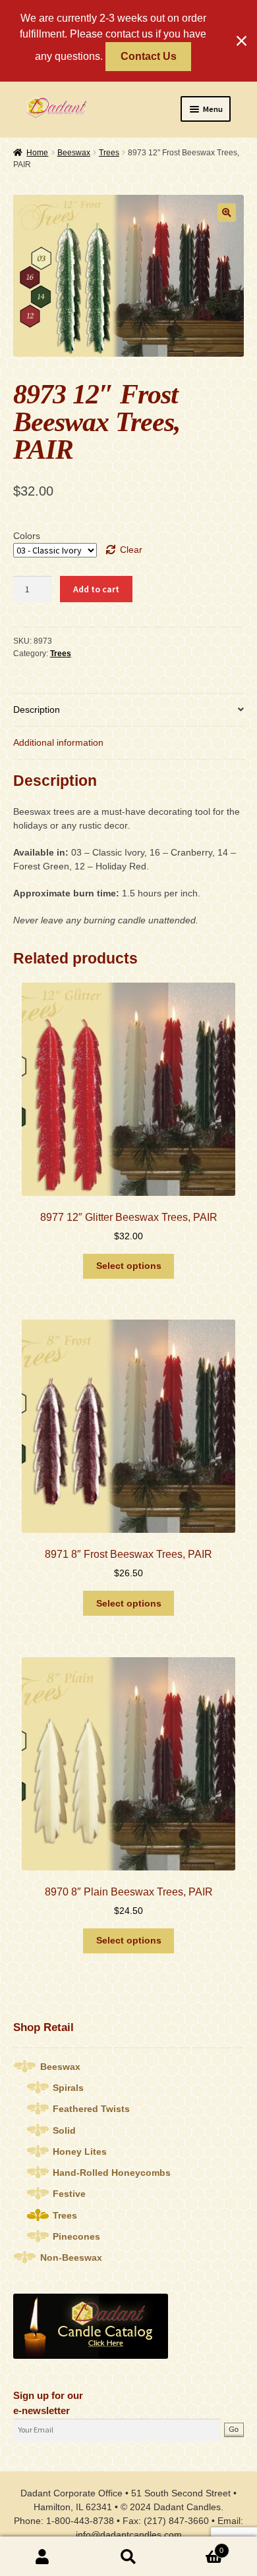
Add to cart (96, 589)
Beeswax (74, 153)
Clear (131, 550)
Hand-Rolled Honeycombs (112, 2173)
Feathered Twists (91, 2109)
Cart (197, 2546)
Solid (64, 2130)
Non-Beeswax (71, 2257)
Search (128, 2557)
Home (37, 153)
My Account (43, 2557)
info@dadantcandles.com (129, 2535)
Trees (109, 153)
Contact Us (149, 56)
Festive (69, 2194)
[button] (227, 213)
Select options (129, 1266)
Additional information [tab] (58, 742)
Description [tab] (37, 709)
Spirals (68, 2088)
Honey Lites (80, 2151)
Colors (27, 536)
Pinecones (76, 2236)
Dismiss (242, 41)
